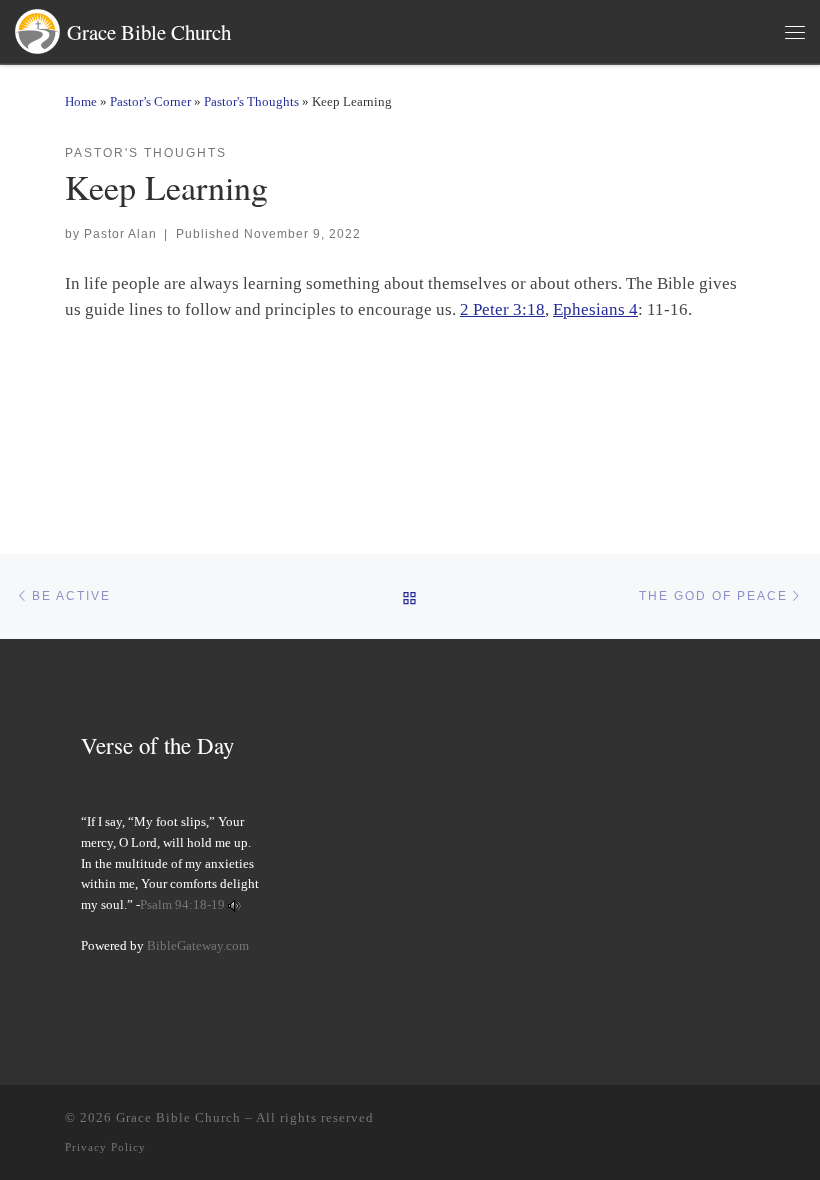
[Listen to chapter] (234, 905)
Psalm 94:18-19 (182, 905)
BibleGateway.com (198, 946)
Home (81, 101)
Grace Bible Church (178, 1117)
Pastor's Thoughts (251, 101)
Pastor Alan (120, 233)
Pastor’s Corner (150, 101)
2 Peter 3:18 (502, 309)
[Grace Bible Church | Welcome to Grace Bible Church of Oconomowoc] (37, 28)
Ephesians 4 (595, 309)
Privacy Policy (105, 1147)
